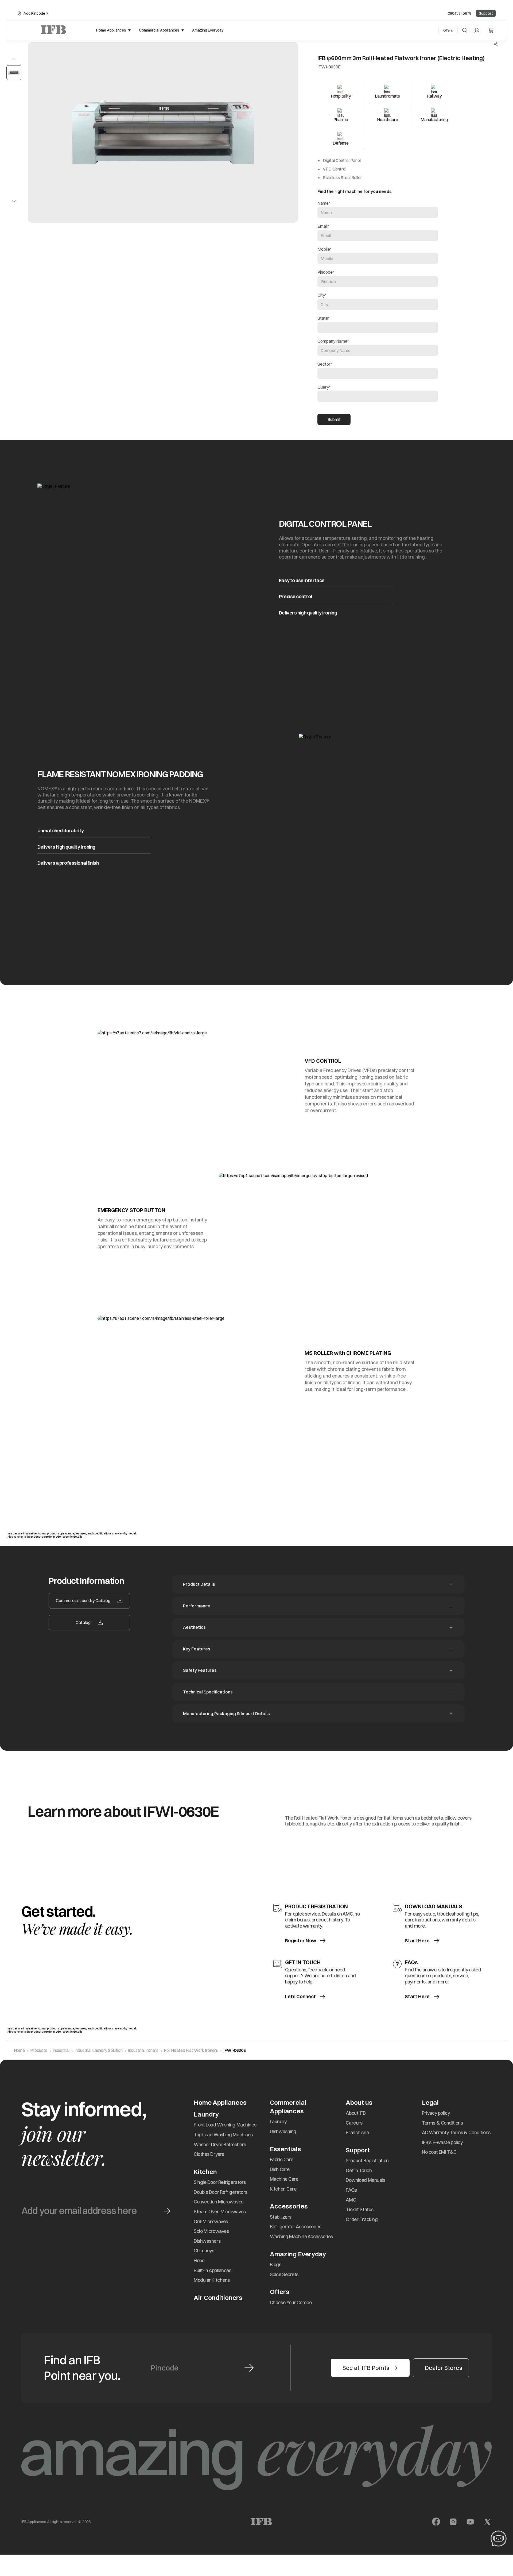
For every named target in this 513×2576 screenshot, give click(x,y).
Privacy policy (436, 2113)
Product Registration (367, 2161)
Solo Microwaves (211, 2231)
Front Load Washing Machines (225, 2125)
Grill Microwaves (211, 2221)
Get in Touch (359, 2170)
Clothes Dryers (209, 2154)
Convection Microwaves (219, 2202)
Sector (324, 364)
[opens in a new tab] (436, 2522)
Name (323, 203)
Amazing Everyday (298, 2254)
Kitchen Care (283, 2189)
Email (322, 226)
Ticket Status (360, 2209)
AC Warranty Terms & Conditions (456, 2132)
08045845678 (460, 13)
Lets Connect (300, 1997)
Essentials (285, 2149)
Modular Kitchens (212, 2280)
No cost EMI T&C (439, 2152)
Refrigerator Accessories (296, 2227)
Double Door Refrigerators (221, 2192)
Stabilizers (281, 2217)
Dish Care (280, 2169)
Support (486, 13)
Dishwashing (283, 2131)
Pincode (325, 272)
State (323, 318)
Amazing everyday (208, 30)
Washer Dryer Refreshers (220, 2144)
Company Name (332, 341)
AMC (351, 2200)
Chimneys (204, 2251)
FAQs (351, 2190)
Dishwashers (207, 2241)
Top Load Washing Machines (223, 2135)
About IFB (356, 2113)
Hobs (199, 2260)
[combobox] (378, 328)
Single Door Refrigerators (220, 2182)
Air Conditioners (218, 2297)
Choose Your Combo (291, 2302)
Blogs (276, 2264)
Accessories (289, 2206)
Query (323, 387)
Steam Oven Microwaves (220, 2212)
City (321, 295)
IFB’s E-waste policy (442, 2142)
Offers (448, 30)
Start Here (417, 1941)
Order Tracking (362, 2219)
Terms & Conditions (442, 2123)
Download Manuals (365, 2180)
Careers (354, 2123)
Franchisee (357, 2132)
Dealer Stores (444, 2368)
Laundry (278, 2121)
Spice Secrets (284, 2274)
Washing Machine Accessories (301, 2236)
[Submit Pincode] (249, 2368)
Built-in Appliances (213, 2270)
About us (359, 2102)
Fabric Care (282, 2159)
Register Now (301, 1941)
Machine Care (284, 2179)
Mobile (324, 249)
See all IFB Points (366, 2368)
